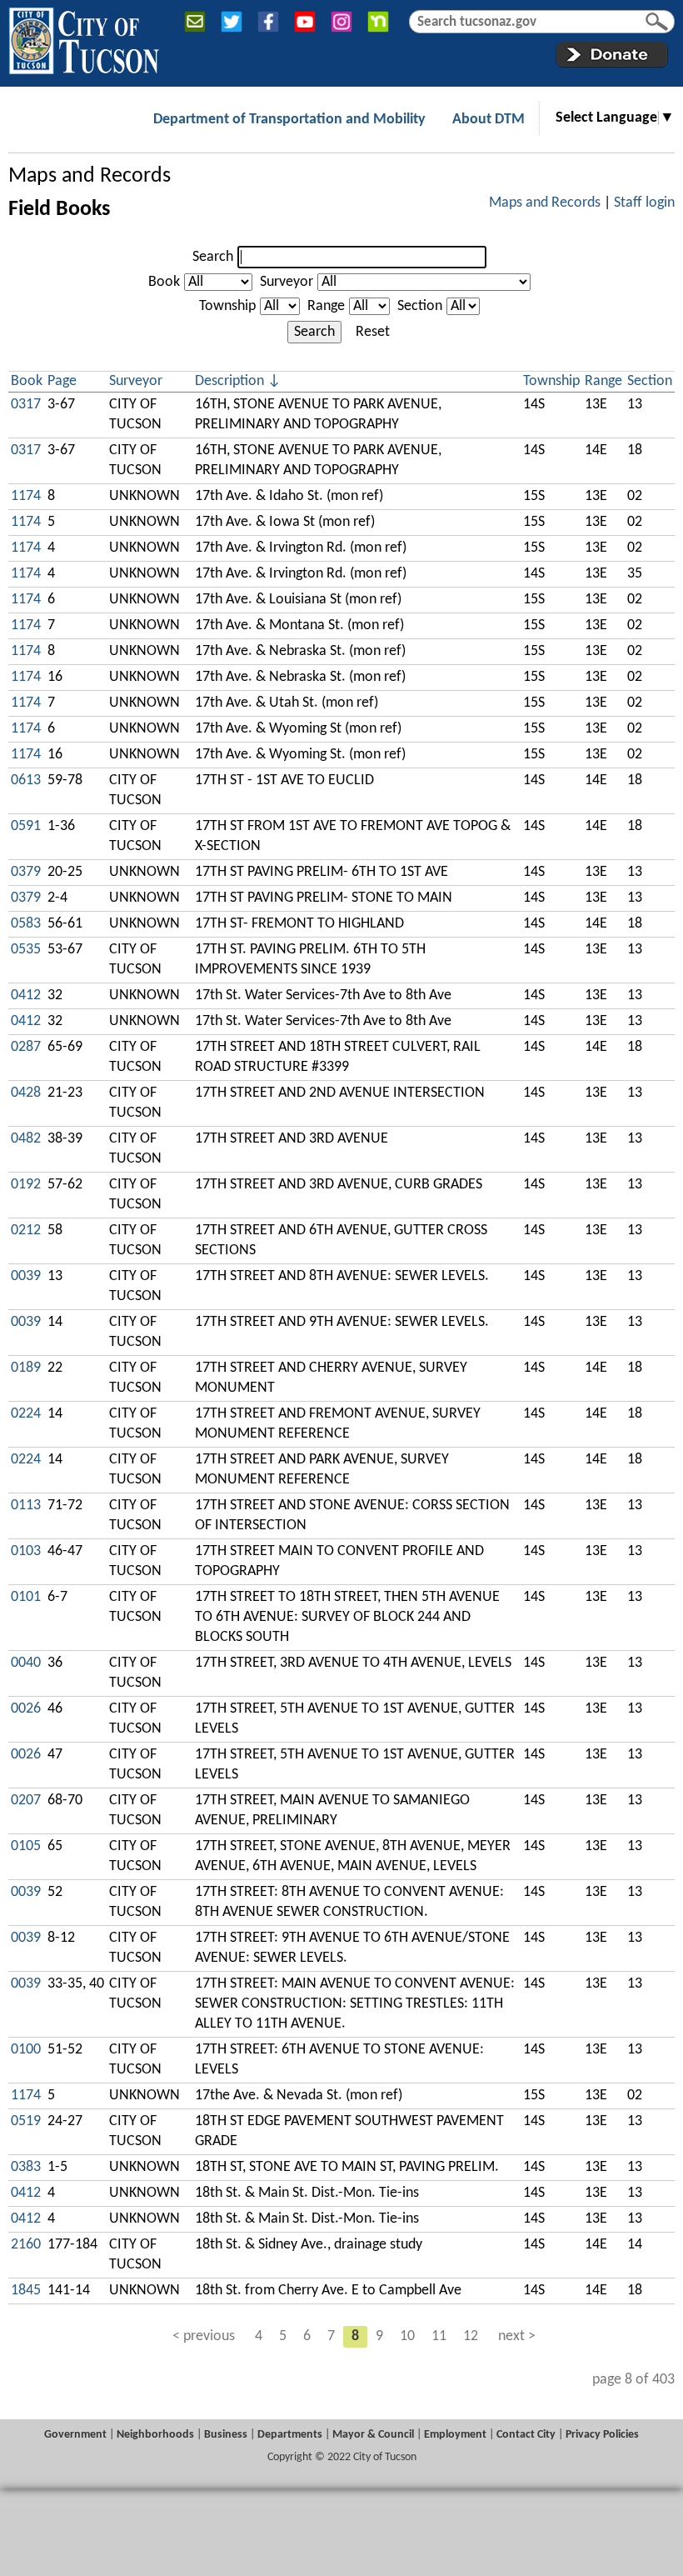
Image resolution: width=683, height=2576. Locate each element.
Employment (455, 2435)
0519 (26, 2121)
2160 (26, 2245)
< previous (204, 2336)
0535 (26, 950)
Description (229, 381)
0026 (26, 1709)
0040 (26, 1663)
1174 (26, 496)
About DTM (489, 120)
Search (213, 257)
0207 (26, 1801)
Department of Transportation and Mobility (289, 120)
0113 (26, 1506)
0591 (26, 826)
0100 (26, 2050)
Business (226, 2435)
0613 (26, 780)
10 (407, 2336)
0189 (26, 1368)
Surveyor (287, 282)
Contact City (526, 2435)
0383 (26, 2167)
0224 (26, 1414)
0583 (26, 924)
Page (62, 381)
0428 (26, 1093)
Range (326, 306)
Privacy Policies (602, 2435)
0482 (26, 1139)
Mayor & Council (373, 2435)
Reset (373, 332)
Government (75, 2435)
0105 (26, 1846)
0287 (26, 1047)
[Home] (84, 38)
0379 (26, 872)
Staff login (644, 203)
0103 (26, 1551)
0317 (26, 405)
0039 (26, 1276)
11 (439, 2336)
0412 (26, 995)
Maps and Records (90, 176)
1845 (26, 2291)
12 (471, 2336)
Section (420, 306)
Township (227, 306)
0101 (26, 1597)
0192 (26, 1185)
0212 (26, 1230)
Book (164, 282)
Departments (290, 2435)
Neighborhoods (155, 2435)
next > (517, 2336)
